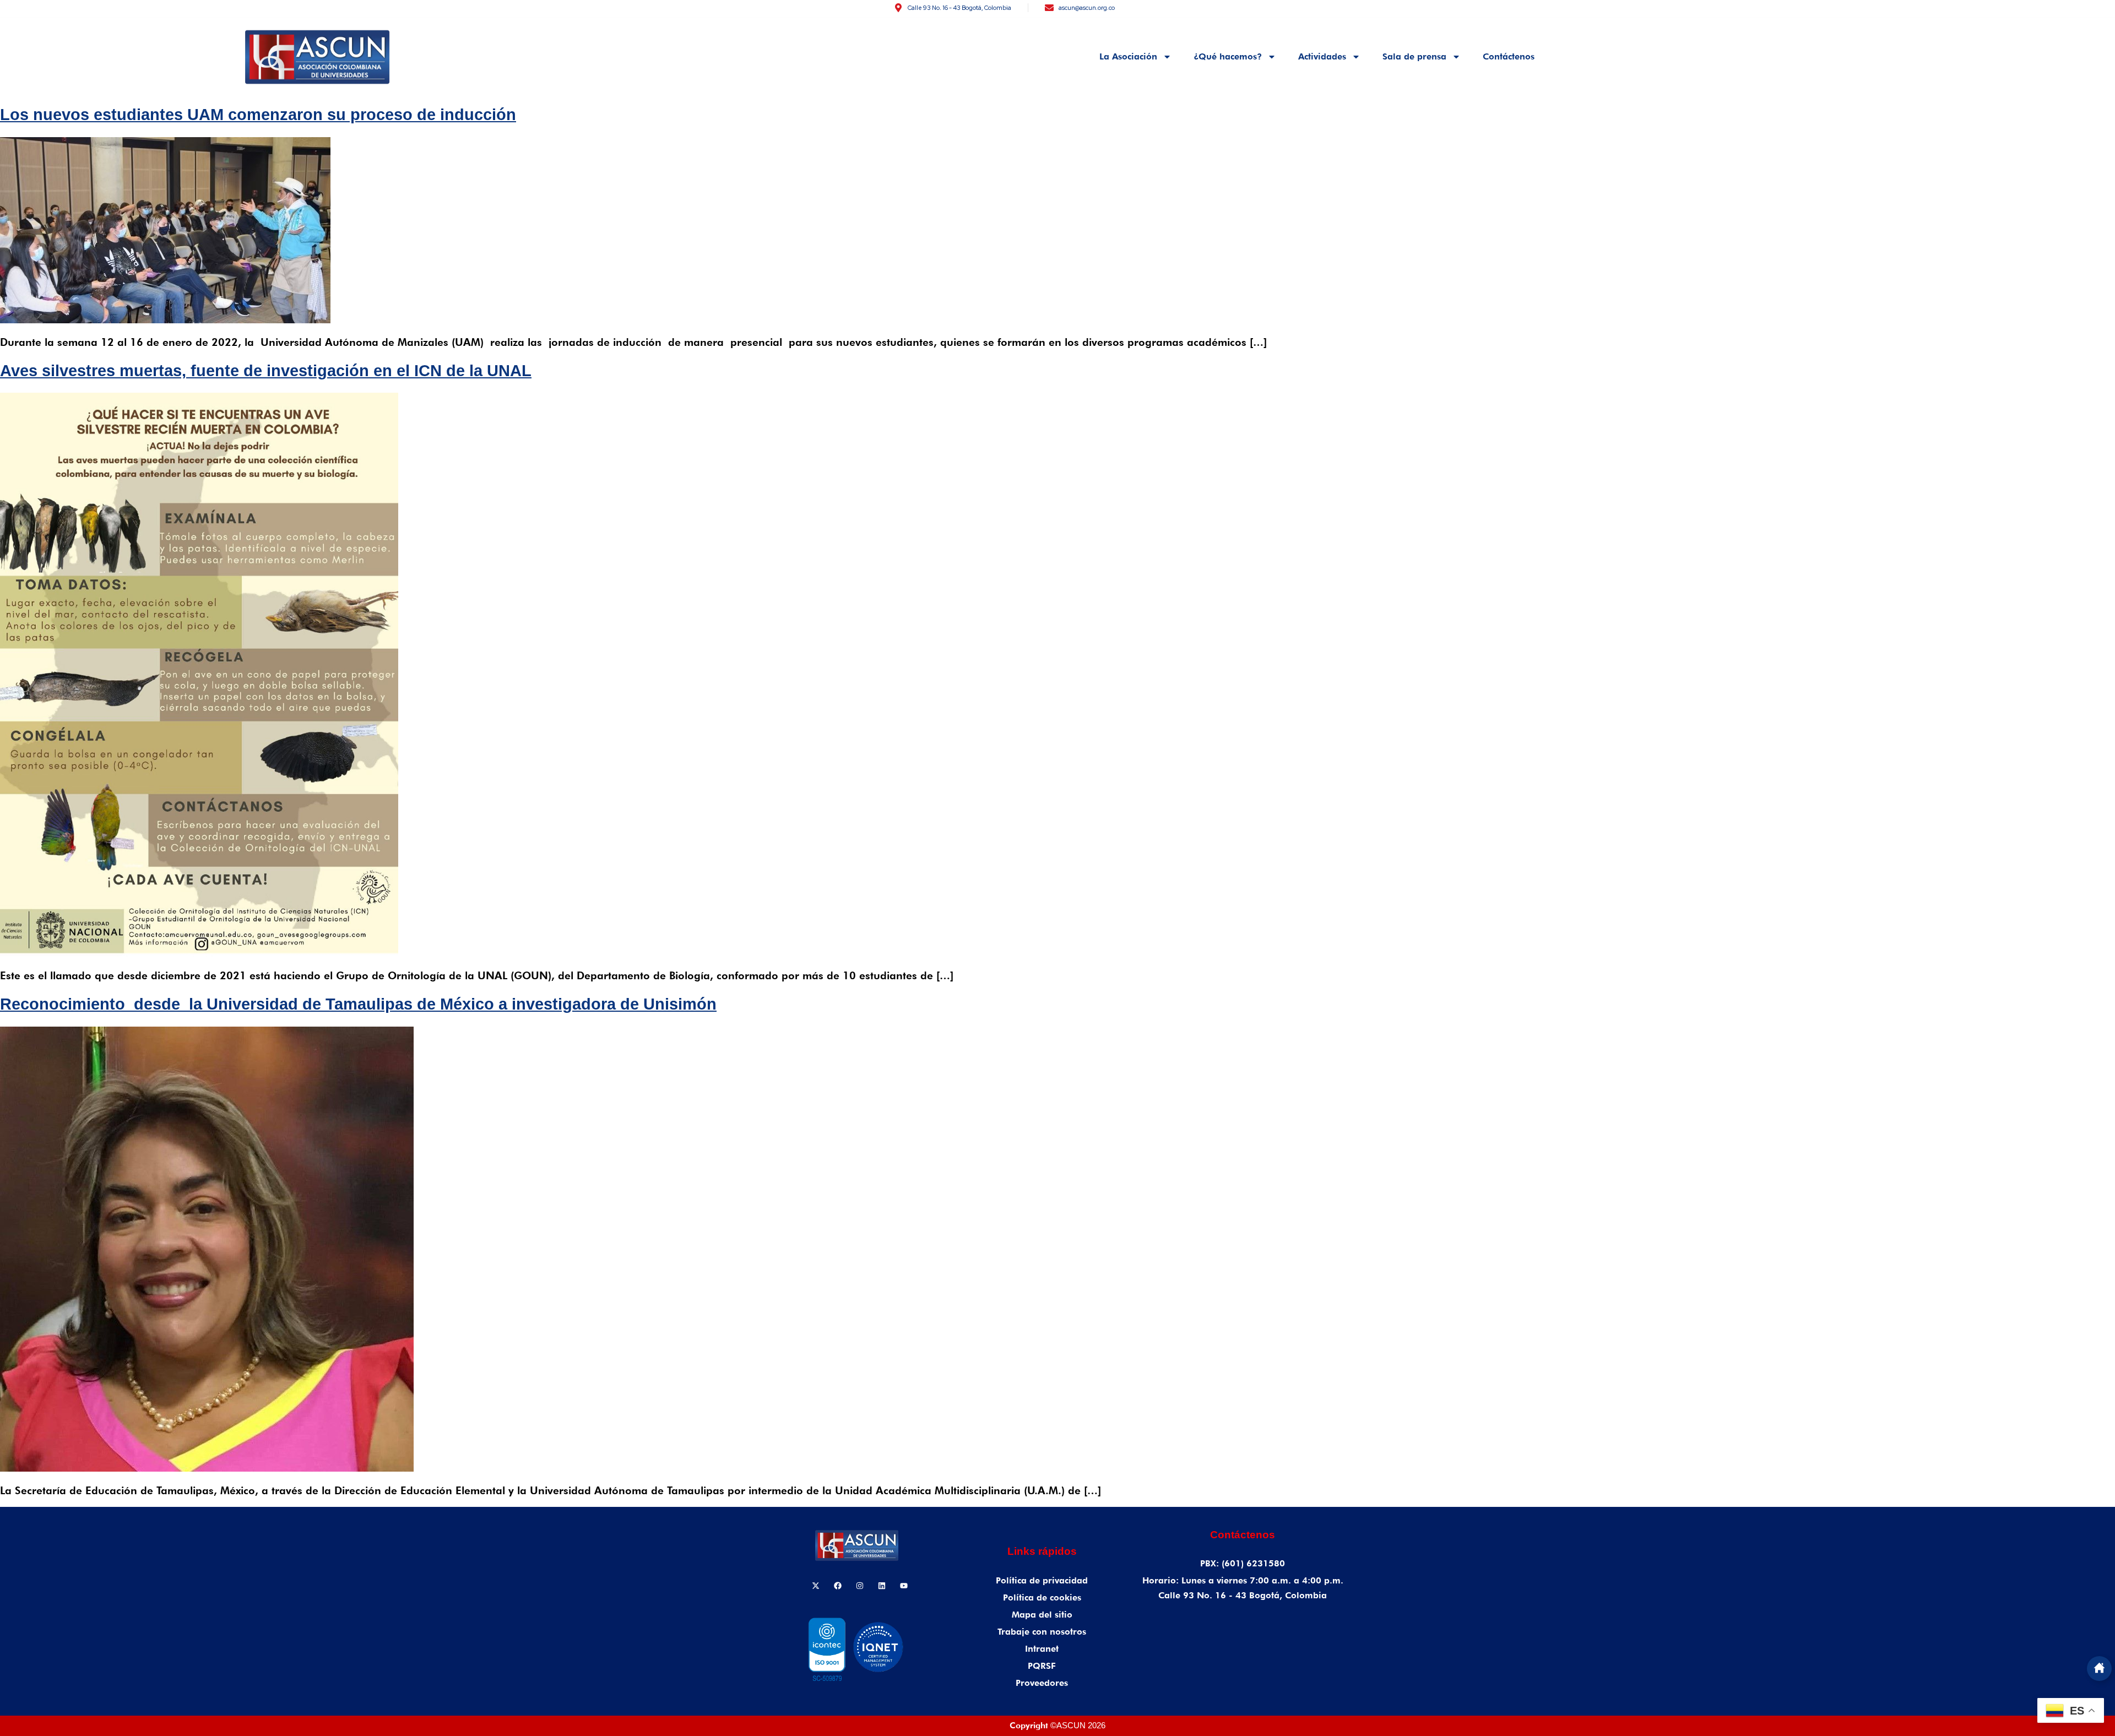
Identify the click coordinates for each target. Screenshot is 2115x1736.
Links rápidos (1042, 1551)
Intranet (1042, 1649)
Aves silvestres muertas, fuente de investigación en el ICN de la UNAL (266, 371)
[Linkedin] (882, 1586)
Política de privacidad (1042, 1580)
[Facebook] (838, 1586)
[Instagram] (860, 1586)
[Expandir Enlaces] (2099, 1669)
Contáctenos (1509, 56)
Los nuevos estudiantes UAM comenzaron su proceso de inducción (258, 115)
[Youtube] (904, 1586)
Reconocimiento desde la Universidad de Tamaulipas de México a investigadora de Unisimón (358, 1004)
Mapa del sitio (1042, 1615)
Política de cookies (1042, 1597)
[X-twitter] (816, 1586)
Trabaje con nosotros (1042, 1632)
